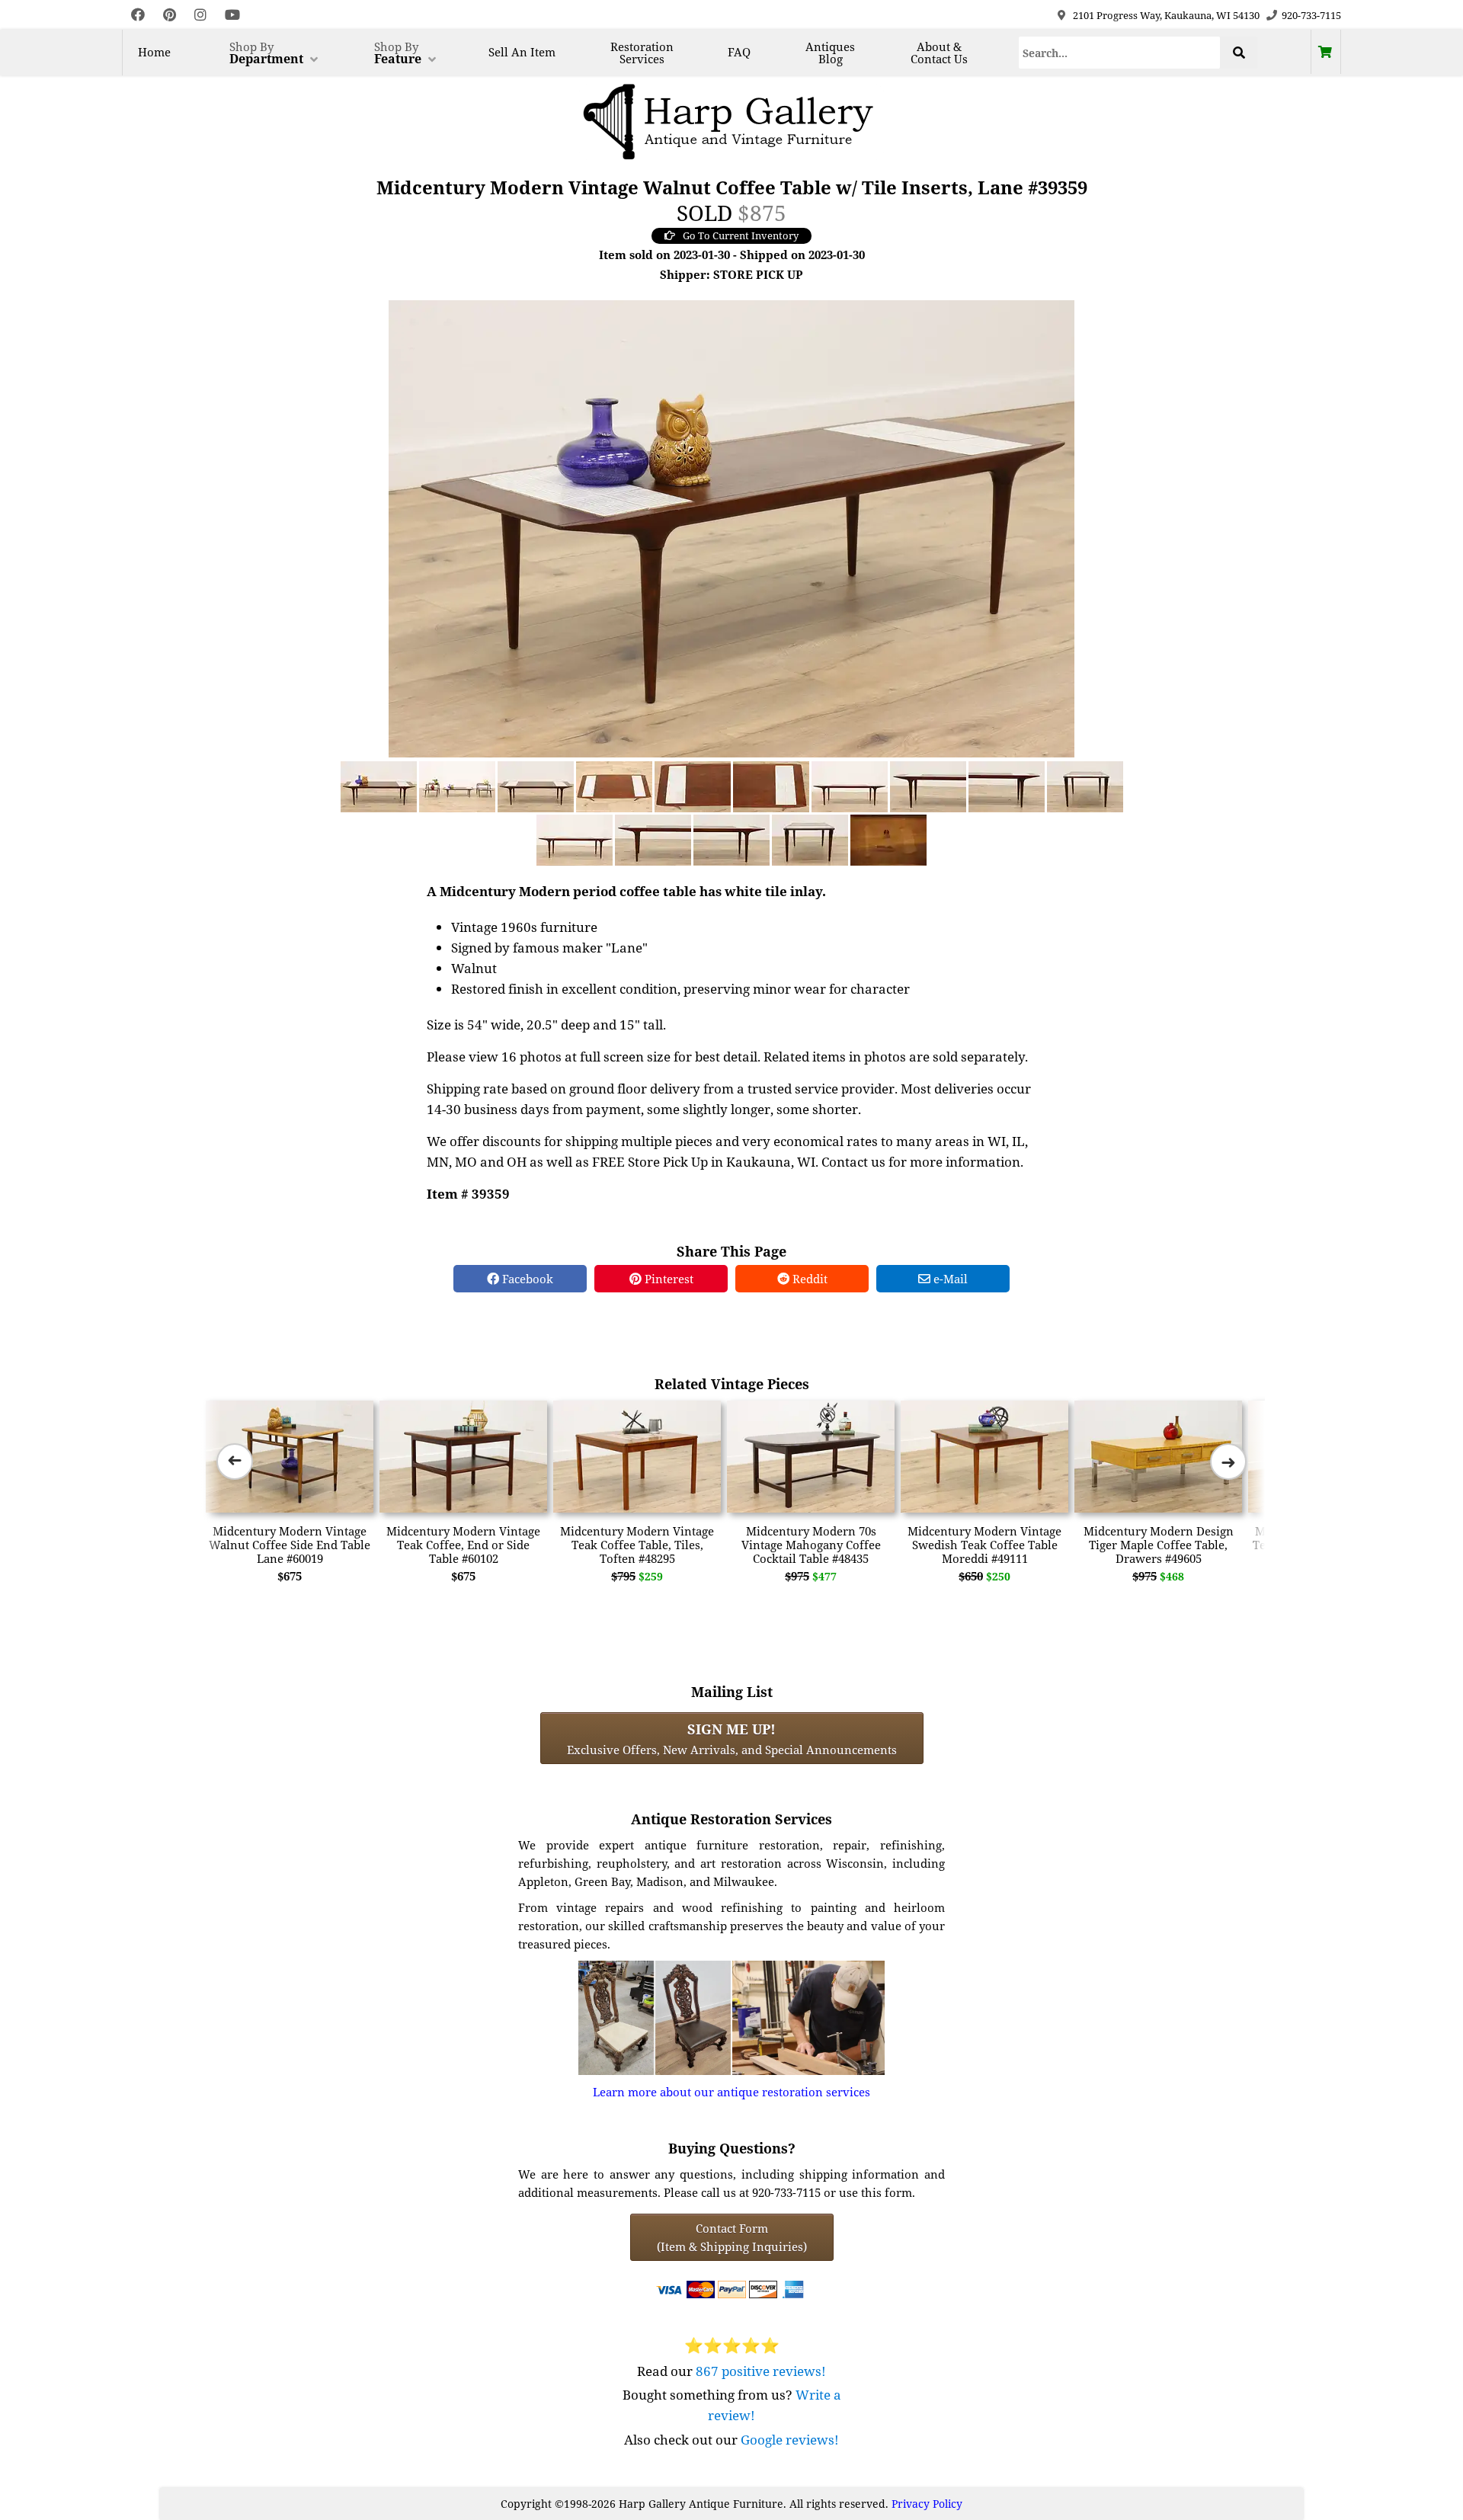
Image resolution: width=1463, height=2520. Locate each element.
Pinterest (667, 1279)
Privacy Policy (927, 2504)
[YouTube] (232, 15)
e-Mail (949, 1279)
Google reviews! (790, 2440)
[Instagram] (200, 15)
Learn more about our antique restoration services (731, 2092)
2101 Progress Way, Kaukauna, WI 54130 (1166, 15)
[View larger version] (731, 527)
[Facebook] (138, 15)
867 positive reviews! (761, 2371)
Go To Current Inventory (741, 235)
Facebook (526, 1279)
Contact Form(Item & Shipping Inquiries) (732, 2237)
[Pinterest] (170, 15)
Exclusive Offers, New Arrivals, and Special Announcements (732, 1738)
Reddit (808, 1279)
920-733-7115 (1311, 15)
